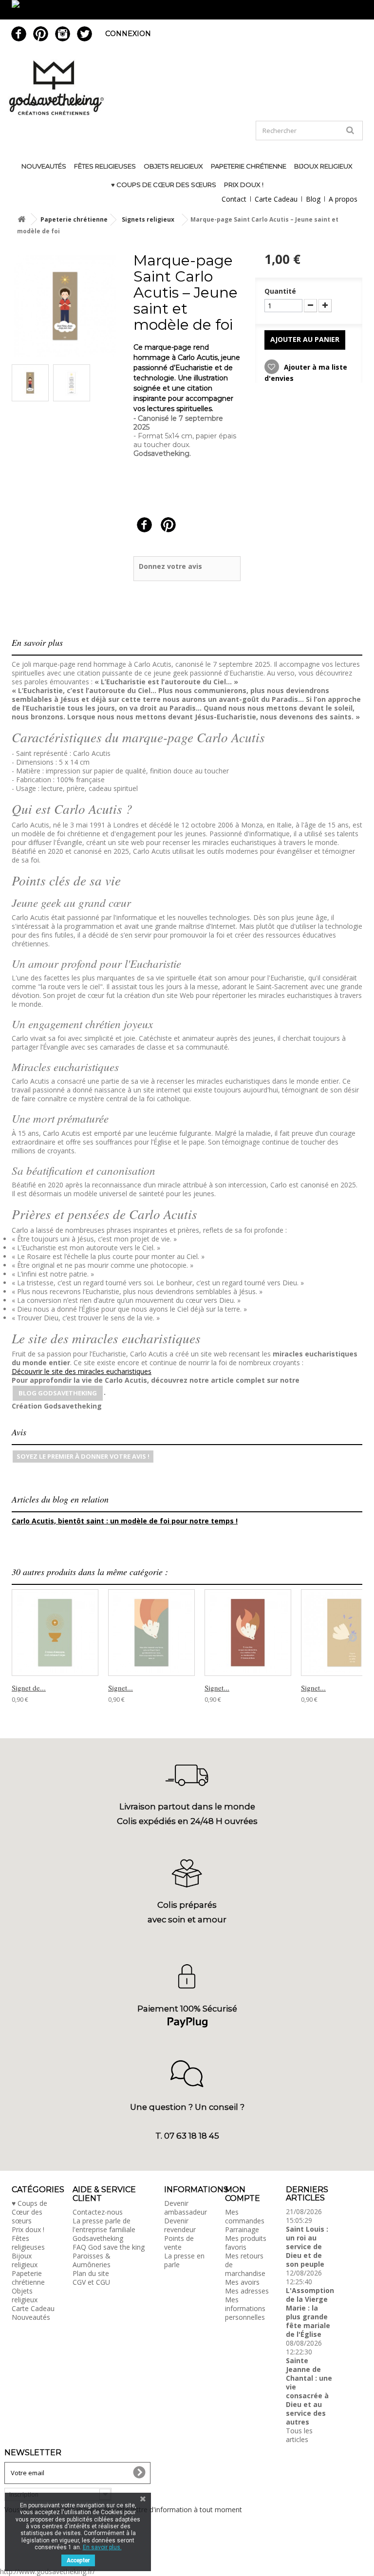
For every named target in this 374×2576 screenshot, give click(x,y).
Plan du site (91, 2273)
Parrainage (242, 2229)
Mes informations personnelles (245, 2308)
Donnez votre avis (170, 566)
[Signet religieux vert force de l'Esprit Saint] (151, 1633)
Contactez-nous (98, 2212)
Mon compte (243, 2194)
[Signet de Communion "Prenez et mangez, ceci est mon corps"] (55, 1633)
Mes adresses (247, 2291)
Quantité (280, 291)
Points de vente (179, 2243)
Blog (313, 199)
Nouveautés (44, 166)
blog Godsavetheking (58, 1393)
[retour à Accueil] (21, 219)
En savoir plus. (102, 2547)
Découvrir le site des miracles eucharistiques (82, 1371)
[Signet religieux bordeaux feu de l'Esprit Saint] (248, 1633)
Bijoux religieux (323, 166)
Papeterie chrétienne (249, 166)
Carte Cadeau (276, 199)
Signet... (121, 1688)
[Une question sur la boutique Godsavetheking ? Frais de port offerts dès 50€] (187, 10)
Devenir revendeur (180, 2225)
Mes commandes (245, 2216)
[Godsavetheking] (187, 88)
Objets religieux (173, 166)
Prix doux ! (244, 185)
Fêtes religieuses (105, 166)
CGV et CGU (91, 2282)
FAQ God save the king (109, 2247)
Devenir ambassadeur (186, 2208)
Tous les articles (299, 2435)
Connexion (128, 34)
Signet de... (29, 1688)
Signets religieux (148, 219)
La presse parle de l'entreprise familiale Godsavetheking (104, 2229)
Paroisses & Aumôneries (92, 2260)
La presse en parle (184, 2260)
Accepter (78, 2560)
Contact (234, 199)
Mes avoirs (242, 2282)
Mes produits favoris (246, 2243)
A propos (343, 199)
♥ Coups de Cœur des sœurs (164, 185)
